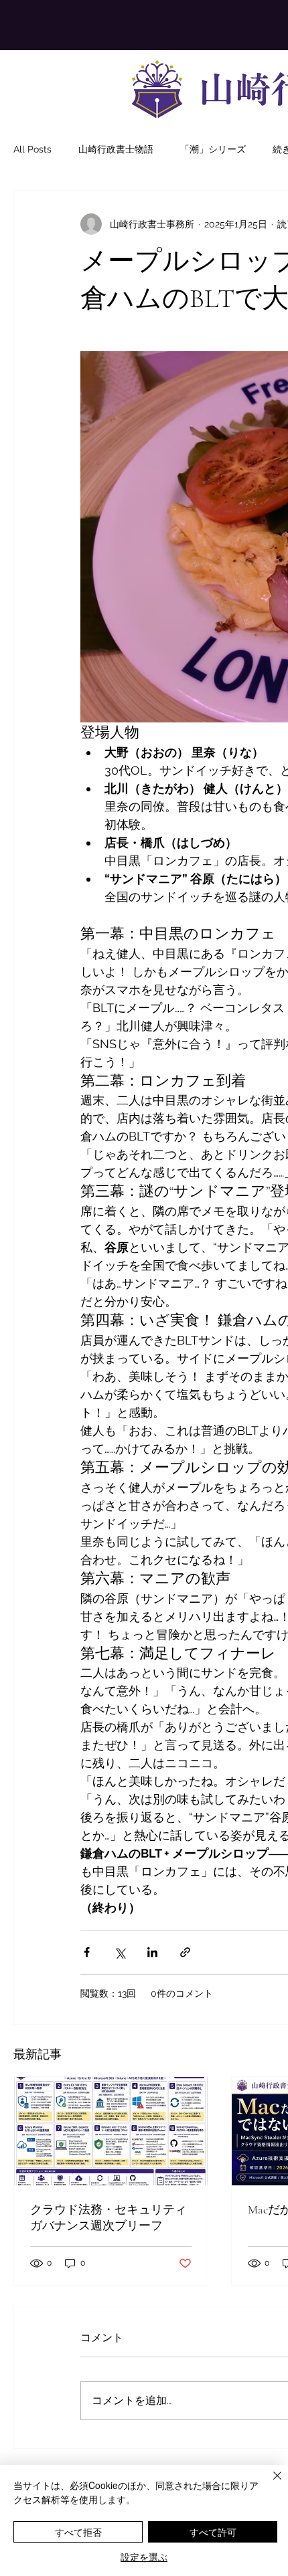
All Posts (32, 149)
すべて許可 (213, 2532)
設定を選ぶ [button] (144, 2557)
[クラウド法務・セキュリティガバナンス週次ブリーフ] (111, 2131)
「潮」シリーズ (213, 149)
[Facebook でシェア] (87, 1952)
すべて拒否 (78, 2532)
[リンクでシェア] (185, 1952)
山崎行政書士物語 (116, 149)
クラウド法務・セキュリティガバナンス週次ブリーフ (109, 2217)
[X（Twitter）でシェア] (120, 1952)
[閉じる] (269, 2484)
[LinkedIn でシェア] (152, 1952)
